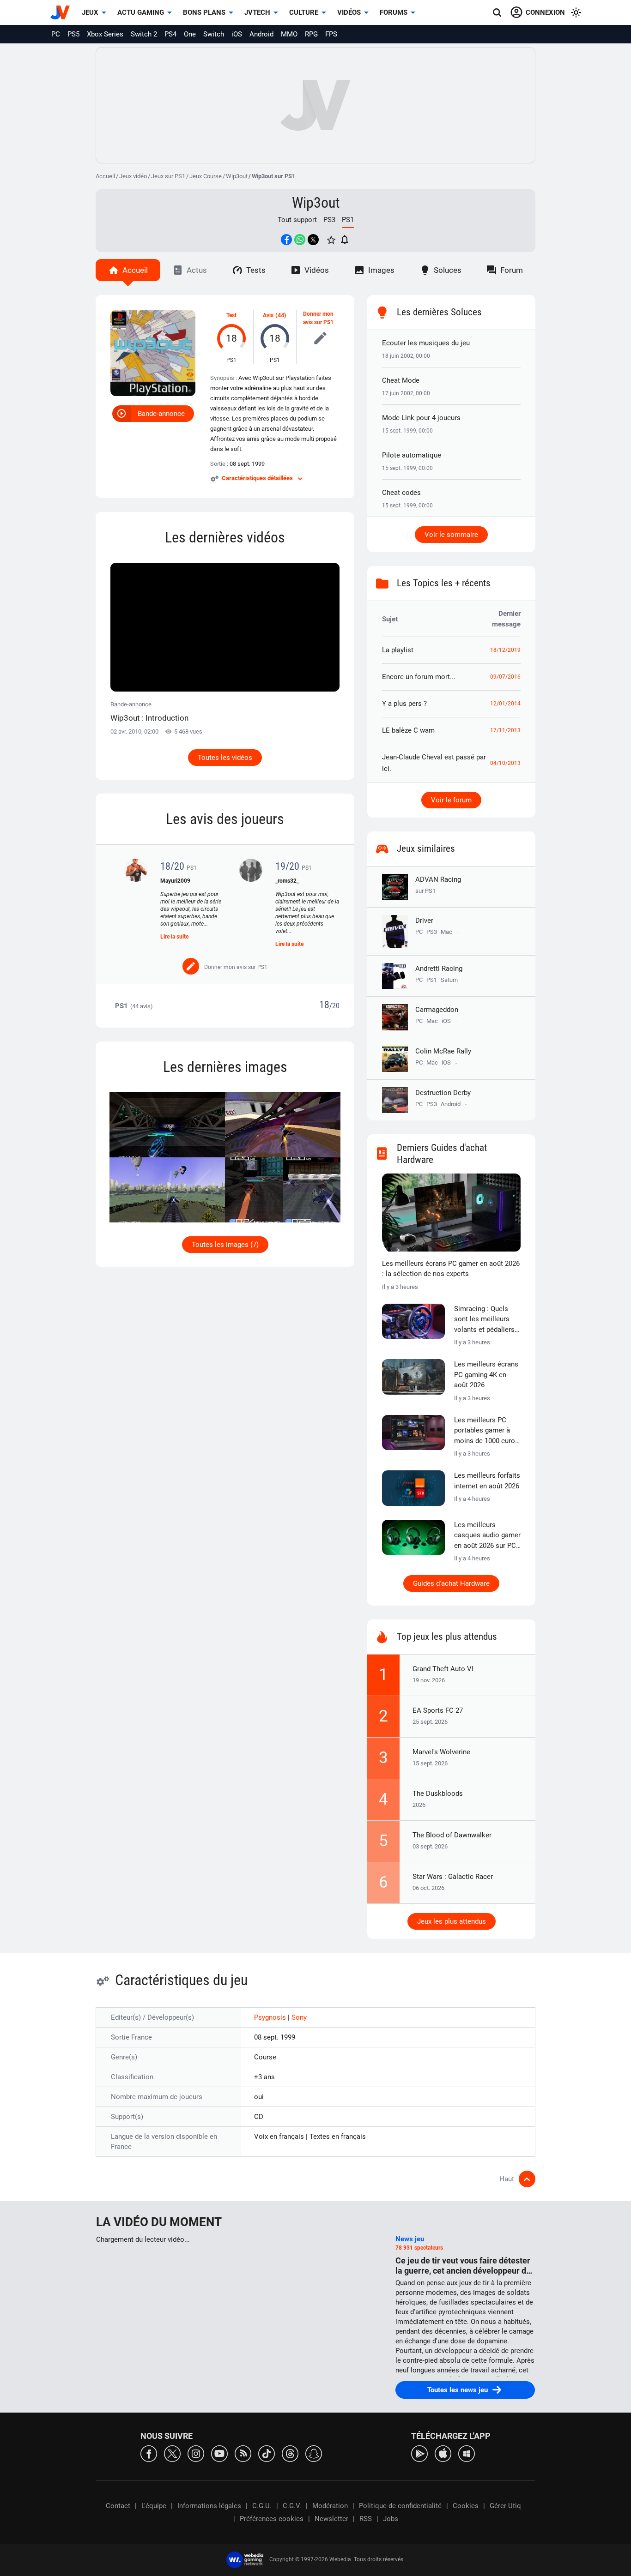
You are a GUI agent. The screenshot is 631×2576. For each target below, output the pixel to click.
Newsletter (331, 2519)
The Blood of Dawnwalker (452, 1835)
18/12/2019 (505, 650)
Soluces (448, 270)
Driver (424, 921)
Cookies (466, 2506)
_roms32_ (287, 881)
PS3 (329, 220)
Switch (214, 34)
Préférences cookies (272, 2519)
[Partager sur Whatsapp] (300, 240)
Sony (299, 2017)
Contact (118, 2506)
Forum (512, 270)
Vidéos (349, 12)
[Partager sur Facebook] (286, 240)
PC (56, 34)
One (190, 34)
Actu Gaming (141, 12)
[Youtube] (219, 2453)
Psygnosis (271, 2017)
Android (261, 34)
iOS (237, 34)
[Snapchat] (314, 2453)
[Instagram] (196, 2453)
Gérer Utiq (505, 2506)
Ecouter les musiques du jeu (426, 343)
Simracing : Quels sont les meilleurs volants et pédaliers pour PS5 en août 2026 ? (484, 1320)
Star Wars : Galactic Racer (453, 1877)
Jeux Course (206, 176)
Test (231, 315)
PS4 (170, 34)
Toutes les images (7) (225, 1245)
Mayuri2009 (175, 881)
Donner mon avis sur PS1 (318, 318)
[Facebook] (149, 2453)
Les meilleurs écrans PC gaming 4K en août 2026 (486, 1375)
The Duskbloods (438, 1794)
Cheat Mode (401, 380)
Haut (507, 2179)
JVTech (257, 12)
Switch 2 (144, 34)
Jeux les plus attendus (452, 1921)
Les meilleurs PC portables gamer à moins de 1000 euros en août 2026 (486, 1431)
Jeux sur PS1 (168, 176)
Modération (330, 2506)
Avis (268, 315)
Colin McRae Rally (443, 1051)
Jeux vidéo (133, 176)
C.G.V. (292, 2506)
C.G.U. (262, 2506)
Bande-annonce (161, 414)
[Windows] (467, 2453)
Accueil (105, 176)
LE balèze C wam (408, 730)
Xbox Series (105, 34)
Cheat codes (401, 493)
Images (381, 270)
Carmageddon (437, 1010)
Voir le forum (451, 800)
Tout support (297, 220)
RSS (366, 2519)
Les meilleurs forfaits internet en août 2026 (487, 1481)
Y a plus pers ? (404, 704)
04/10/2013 (505, 763)
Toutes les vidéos (225, 758)
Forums (394, 12)
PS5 (73, 34)
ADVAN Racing (438, 885)
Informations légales (209, 2506)
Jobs (391, 2519)
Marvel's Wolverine (441, 1752)
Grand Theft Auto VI (443, 1669)
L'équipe (154, 2506)
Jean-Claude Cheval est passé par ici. (434, 763)
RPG (311, 34)
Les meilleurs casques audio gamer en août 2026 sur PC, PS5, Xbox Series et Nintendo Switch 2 (487, 1536)
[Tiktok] (267, 2453)
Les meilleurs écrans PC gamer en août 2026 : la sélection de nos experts (451, 1269)
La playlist (398, 650)
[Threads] (290, 2453)
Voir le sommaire (451, 535)
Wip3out (237, 176)
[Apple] (443, 2453)
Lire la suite (174, 937)
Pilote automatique (412, 455)
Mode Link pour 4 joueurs (421, 418)
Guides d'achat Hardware (451, 1583)
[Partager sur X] (313, 240)
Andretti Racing (439, 969)
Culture (304, 12)
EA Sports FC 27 (438, 1710)
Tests (256, 270)
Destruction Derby (443, 1093)
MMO (289, 34)
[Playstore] (419, 2453)
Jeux (90, 12)
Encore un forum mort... (419, 677)
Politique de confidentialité (400, 2506)
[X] (172, 2453)
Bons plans (204, 12)
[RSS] (243, 2453)
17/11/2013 (505, 730)
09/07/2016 (505, 677)
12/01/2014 (505, 704)
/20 (334, 1006)
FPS (331, 34)
